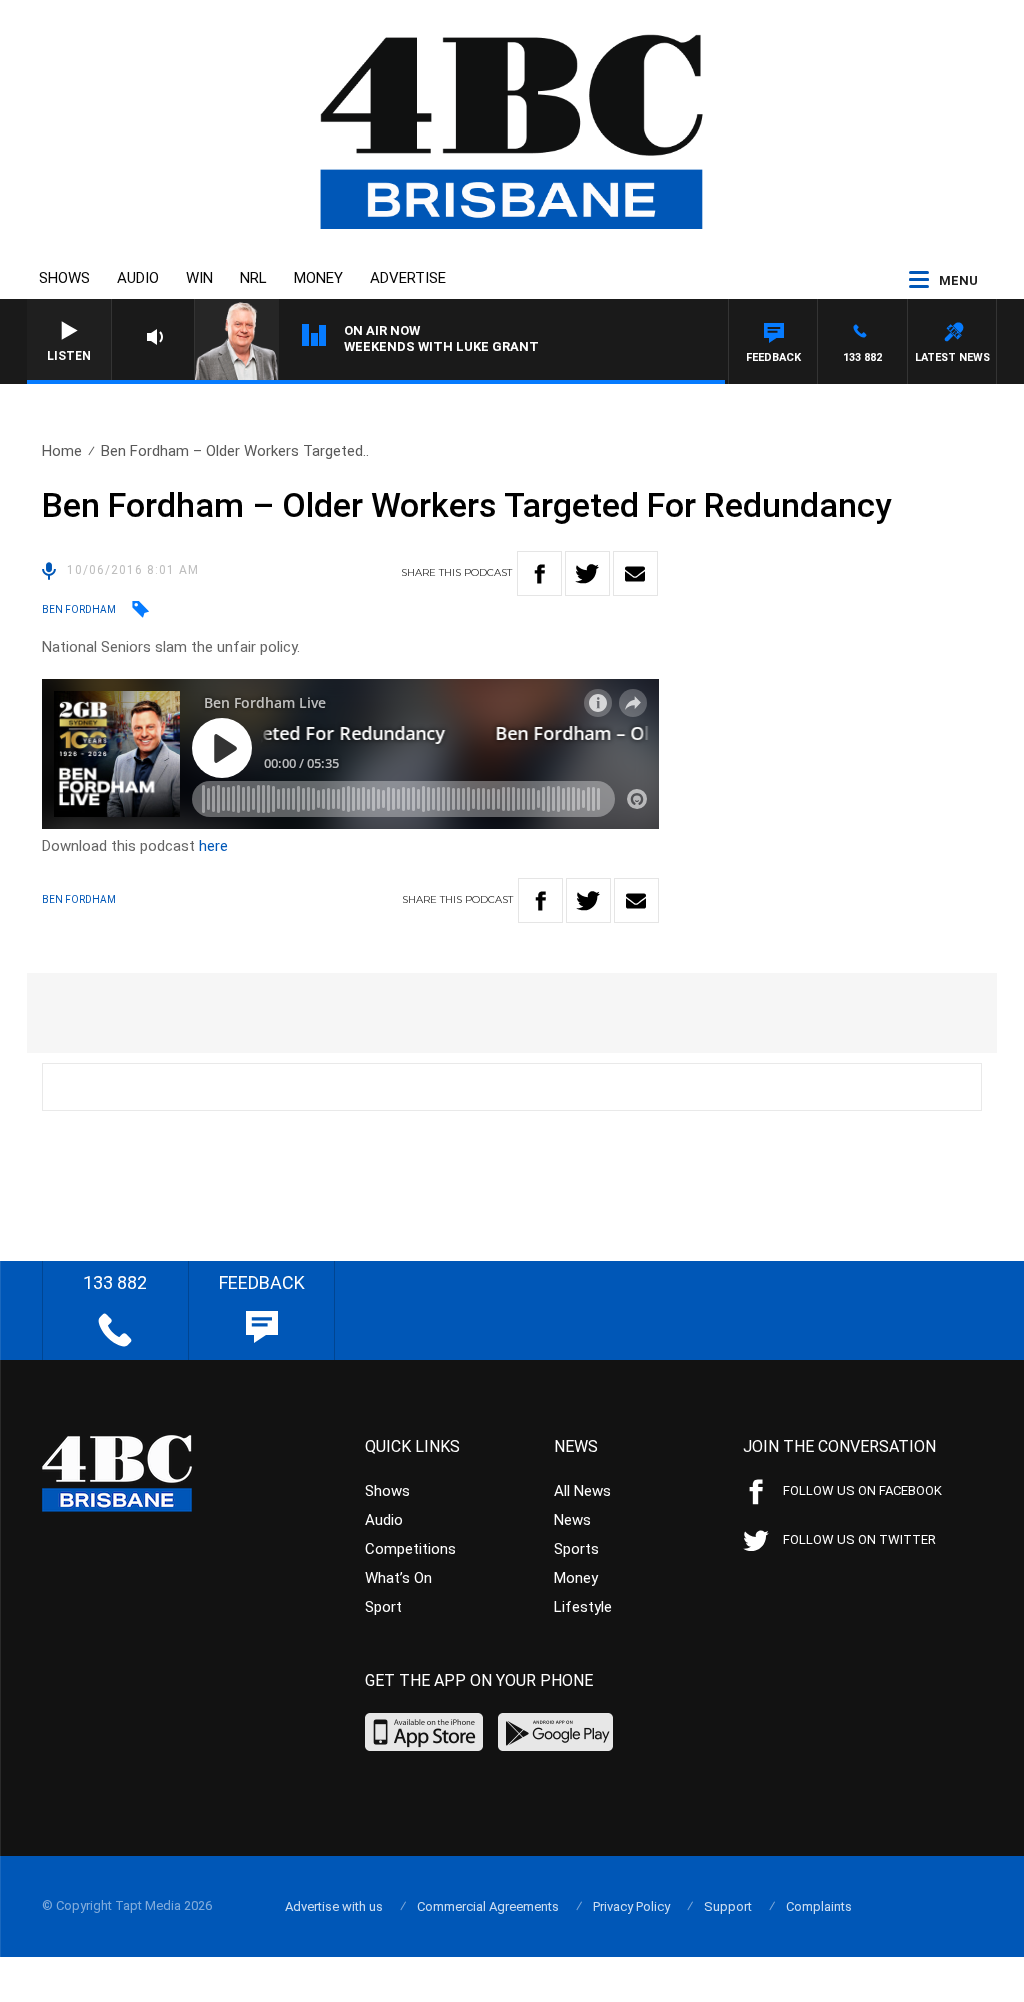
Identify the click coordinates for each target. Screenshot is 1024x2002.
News (572, 1520)
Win (199, 278)
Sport (383, 1607)
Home (62, 451)
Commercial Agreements (488, 1906)
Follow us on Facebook (862, 1490)
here (213, 846)
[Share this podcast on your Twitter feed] (587, 573)
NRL (253, 278)
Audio (138, 278)
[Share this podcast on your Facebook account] (539, 573)
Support (728, 1906)
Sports (576, 1549)
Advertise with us (334, 1906)
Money (318, 278)
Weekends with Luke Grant (441, 346)
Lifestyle (583, 1607)
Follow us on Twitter (859, 1539)
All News (582, 1491)
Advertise (408, 278)
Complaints (819, 1906)
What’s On (398, 1578)
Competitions (410, 1549)
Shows (64, 278)
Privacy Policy (631, 1906)
